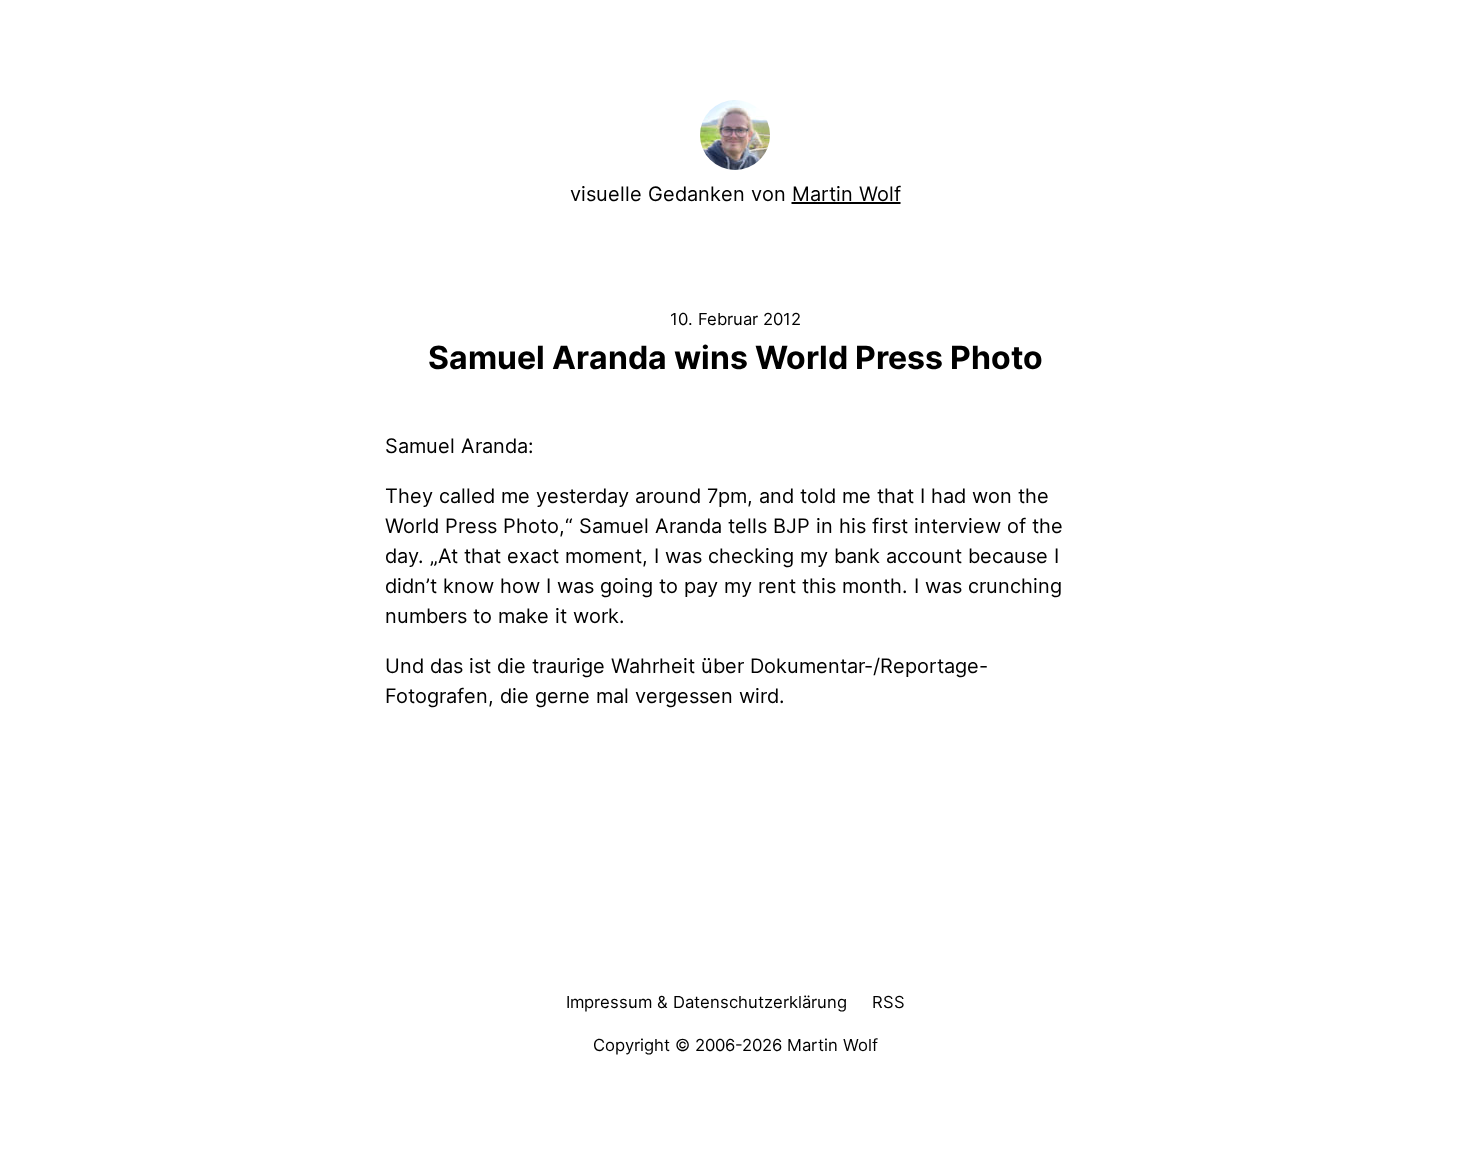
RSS (888, 1002)
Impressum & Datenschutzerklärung (706, 1002)
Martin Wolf (846, 194)
